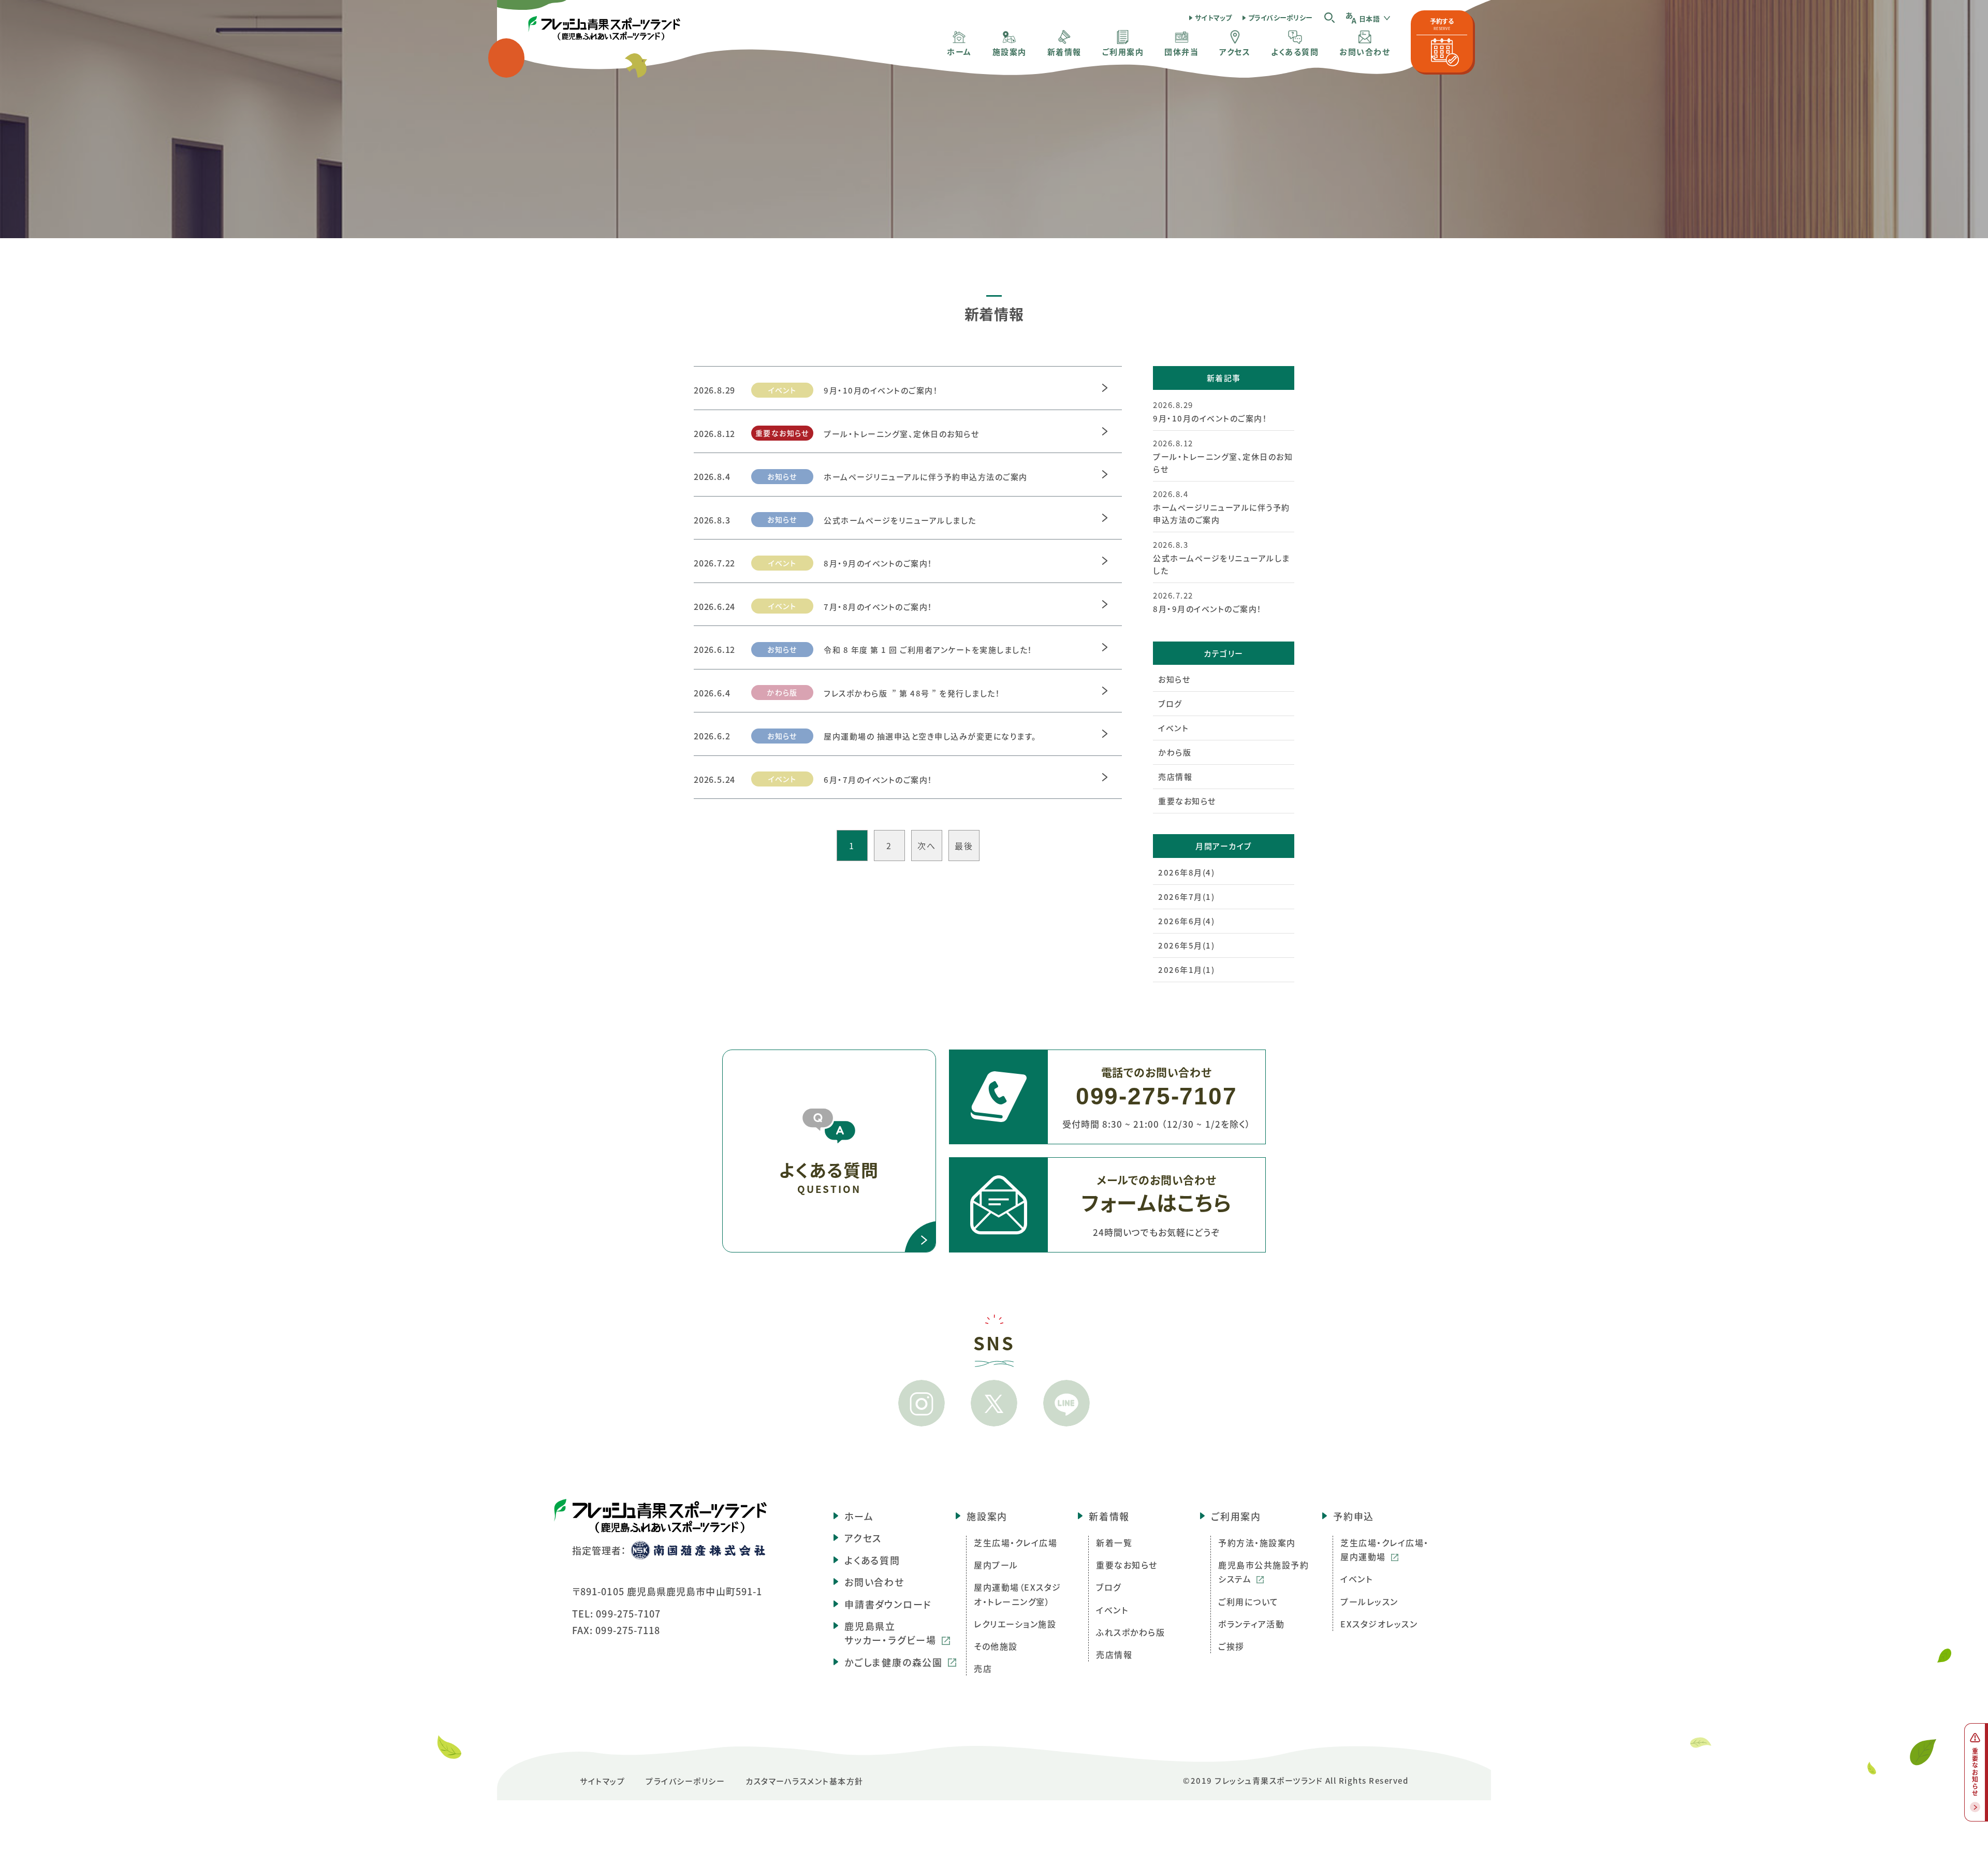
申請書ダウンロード (888, 1604)
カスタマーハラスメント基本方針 (805, 1781)
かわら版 (1175, 752)
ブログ (1170, 703)
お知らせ (1174, 679)
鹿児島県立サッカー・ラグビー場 (890, 1633)
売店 (983, 1668)
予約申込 (1354, 1516)
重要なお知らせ (1187, 801)
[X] (994, 1403)
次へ (926, 846)
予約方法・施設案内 (1257, 1542)
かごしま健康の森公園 (894, 1662)
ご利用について (1248, 1601)
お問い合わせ (874, 1582)
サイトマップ (1214, 17)
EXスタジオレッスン (1379, 1624)
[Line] (1066, 1403)
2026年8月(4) (1186, 872)
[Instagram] (922, 1403)
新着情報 (1109, 1516)
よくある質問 (872, 1560)
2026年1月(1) (1186, 970)
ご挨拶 (1231, 1646)
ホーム (859, 1516)
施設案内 (987, 1516)
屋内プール (996, 1565)
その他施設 (996, 1646)
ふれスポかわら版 (1130, 1632)
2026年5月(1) (1186, 945)
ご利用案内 (1236, 1516)
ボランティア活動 (1251, 1624)
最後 (964, 846)
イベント (1173, 728)
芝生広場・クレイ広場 (1015, 1542)
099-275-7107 (628, 1613)
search (1329, 17)
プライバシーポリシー (1281, 17)
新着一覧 (1114, 1542)
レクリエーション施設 (1015, 1624)
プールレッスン (1369, 1601)
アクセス (863, 1538)
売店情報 (1175, 776)
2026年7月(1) (1186, 897)
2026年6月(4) (1186, 921)
